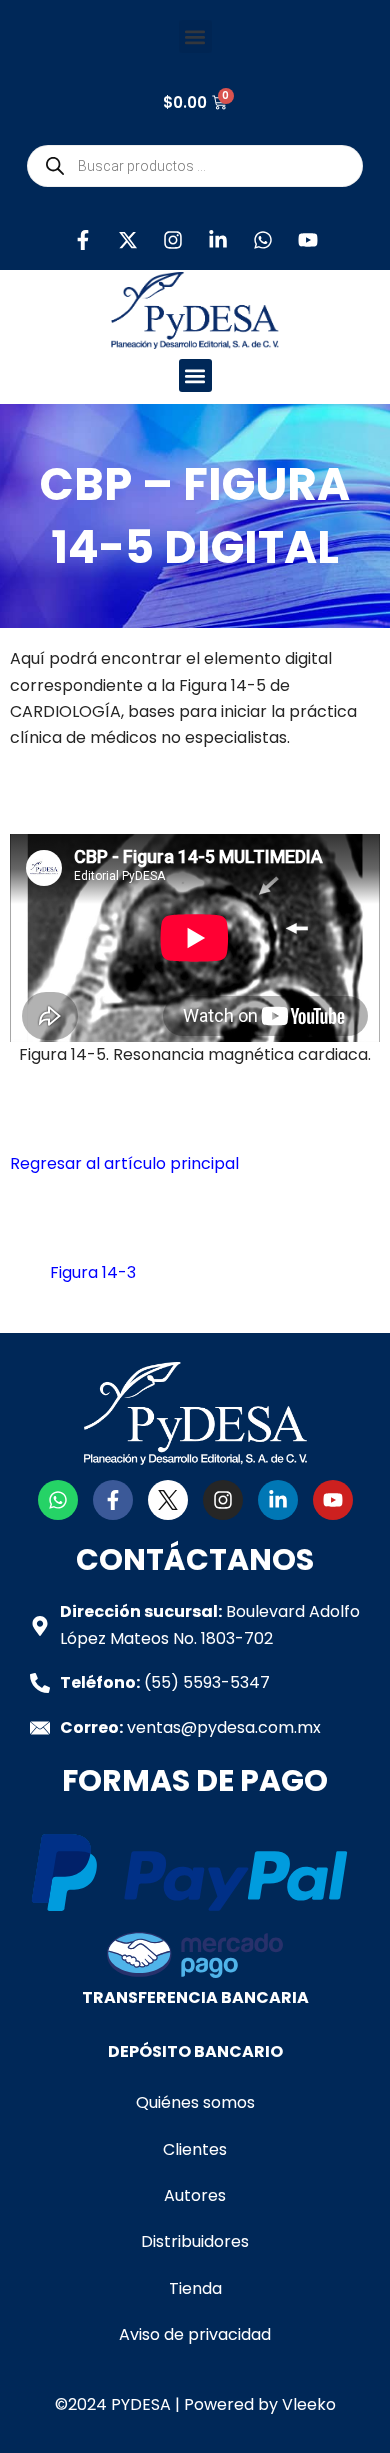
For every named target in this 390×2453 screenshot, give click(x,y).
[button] (195, 36)
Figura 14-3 (93, 1272)
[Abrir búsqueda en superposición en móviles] (195, 166)
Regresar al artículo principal (124, 1163)
